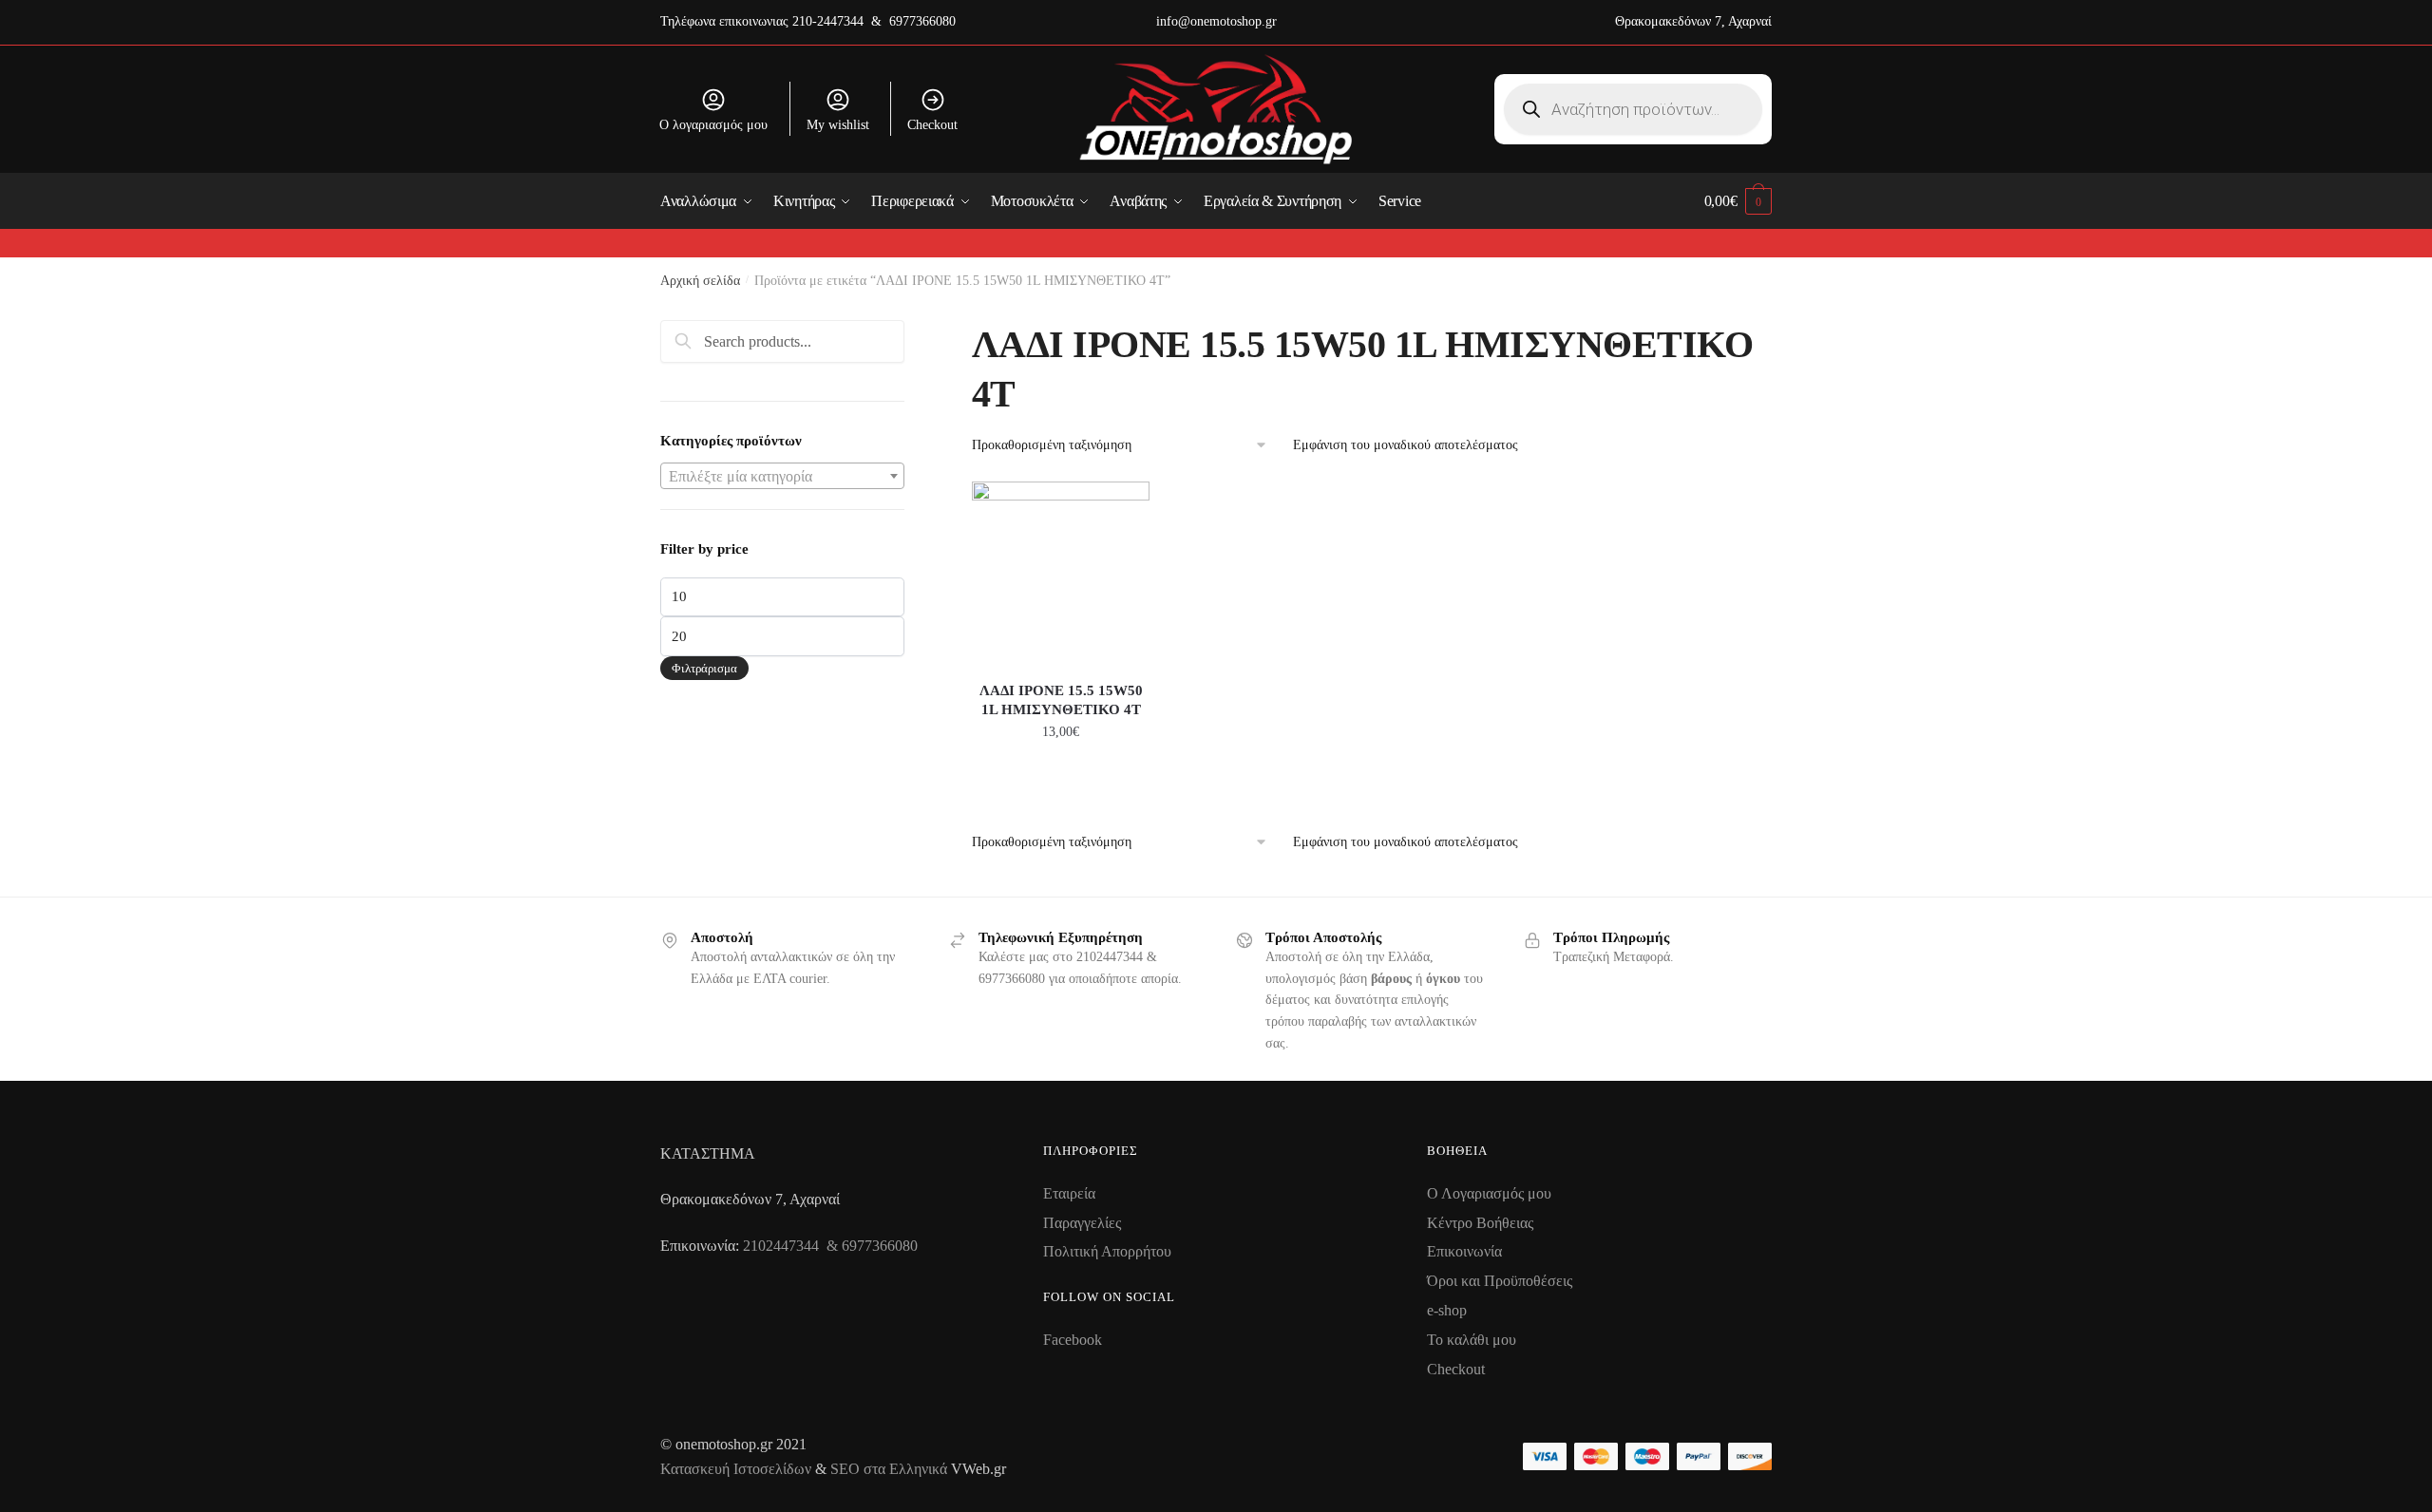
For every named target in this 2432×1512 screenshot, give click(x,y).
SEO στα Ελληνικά (891, 1469)
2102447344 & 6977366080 (830, 1246)
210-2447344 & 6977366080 (874, 21)
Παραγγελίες (1082, 1223)
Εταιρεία (1069, 1193)
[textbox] (782, 477)
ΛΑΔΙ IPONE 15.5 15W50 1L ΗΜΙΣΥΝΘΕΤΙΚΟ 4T (1061, 700)
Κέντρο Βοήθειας (1480, 1223)
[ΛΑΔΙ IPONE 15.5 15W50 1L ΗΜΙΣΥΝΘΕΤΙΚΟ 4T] (1061, 571)
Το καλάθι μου (1472, 1340)
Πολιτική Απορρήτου (1107, 1251)
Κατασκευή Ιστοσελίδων (736, 1469)
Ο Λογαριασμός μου (1489, 1193)
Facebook (1073, 1340)
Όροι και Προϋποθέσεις (1500, 1281)
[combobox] (782, 476)
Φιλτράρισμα (704, 668)
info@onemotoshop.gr (1216, 21)
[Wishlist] (1121, 510)
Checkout (932, 125)
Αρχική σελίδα (700, 281)
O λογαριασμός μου (713, 125)
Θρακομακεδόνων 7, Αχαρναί (1693, 21)
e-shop (1447, 1310)
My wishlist (838, 125)
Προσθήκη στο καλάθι (1061, 775)
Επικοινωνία (1464, 1251)
